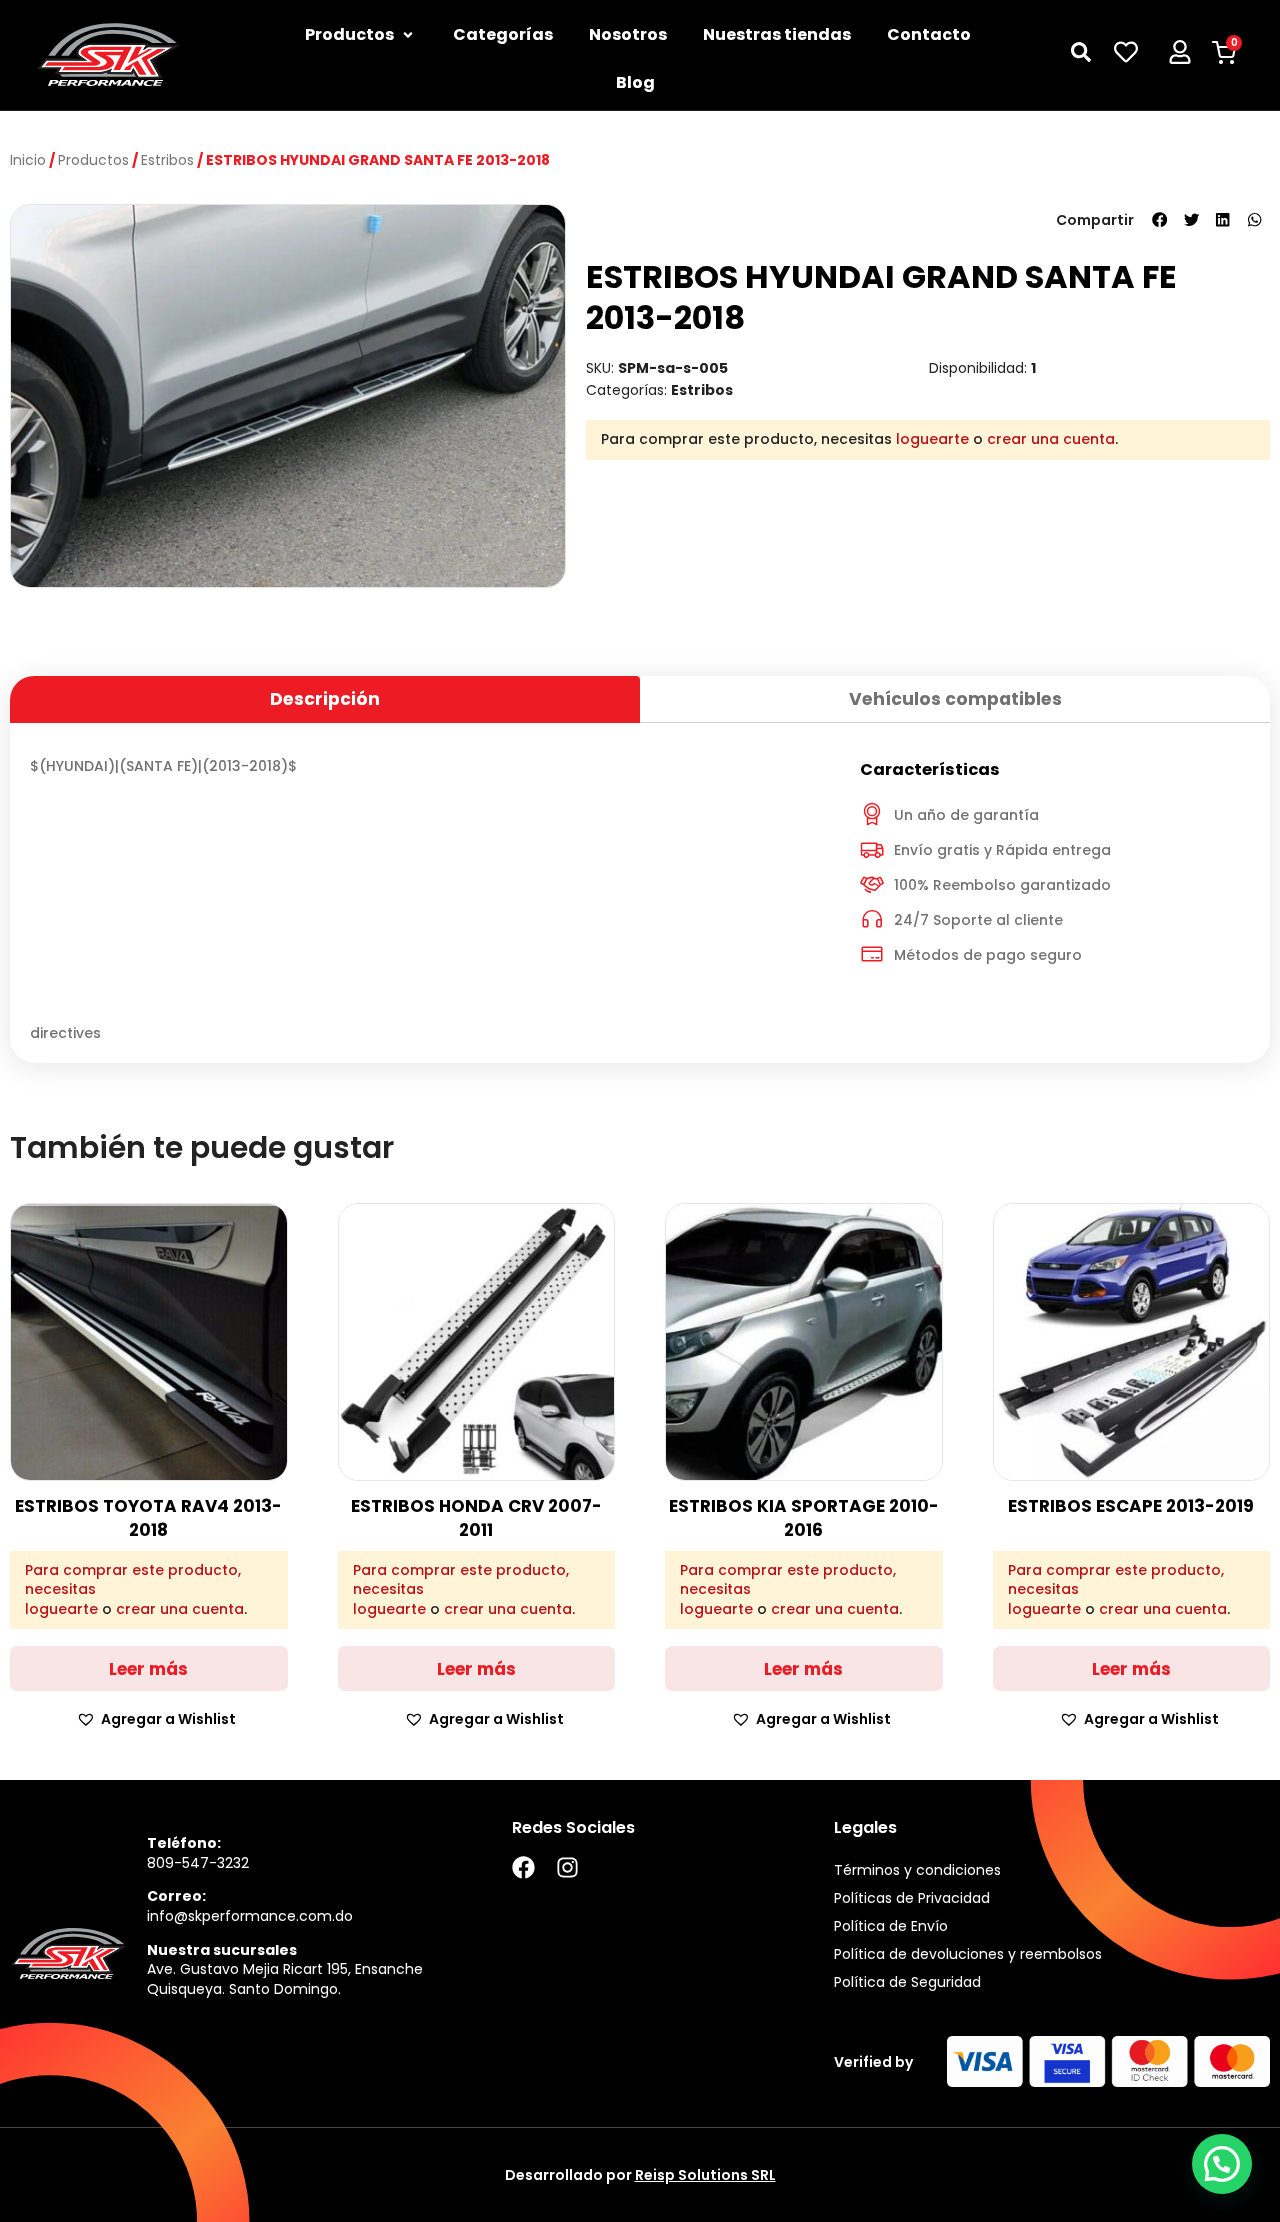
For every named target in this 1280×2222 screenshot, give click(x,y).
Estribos (167, 160)
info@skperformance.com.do (250, 1916)
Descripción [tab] (325, 699)
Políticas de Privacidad (912, 1898)
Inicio (28, 160)
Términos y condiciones (917, 1870)
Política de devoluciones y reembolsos (968, 1954)
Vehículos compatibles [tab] (955, 699)
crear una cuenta (1051, 439)
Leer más (148, 1669)
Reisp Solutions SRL (705, 2175)
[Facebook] (523, 1867)
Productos (93, 160)
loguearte (932, 439)
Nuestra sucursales (222, 1950)
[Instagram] (567, 1867)
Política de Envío (891, 1926)
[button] (1160, 220)
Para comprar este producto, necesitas (133, 1580)
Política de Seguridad (907, 1982)
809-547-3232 (198, 1863)
